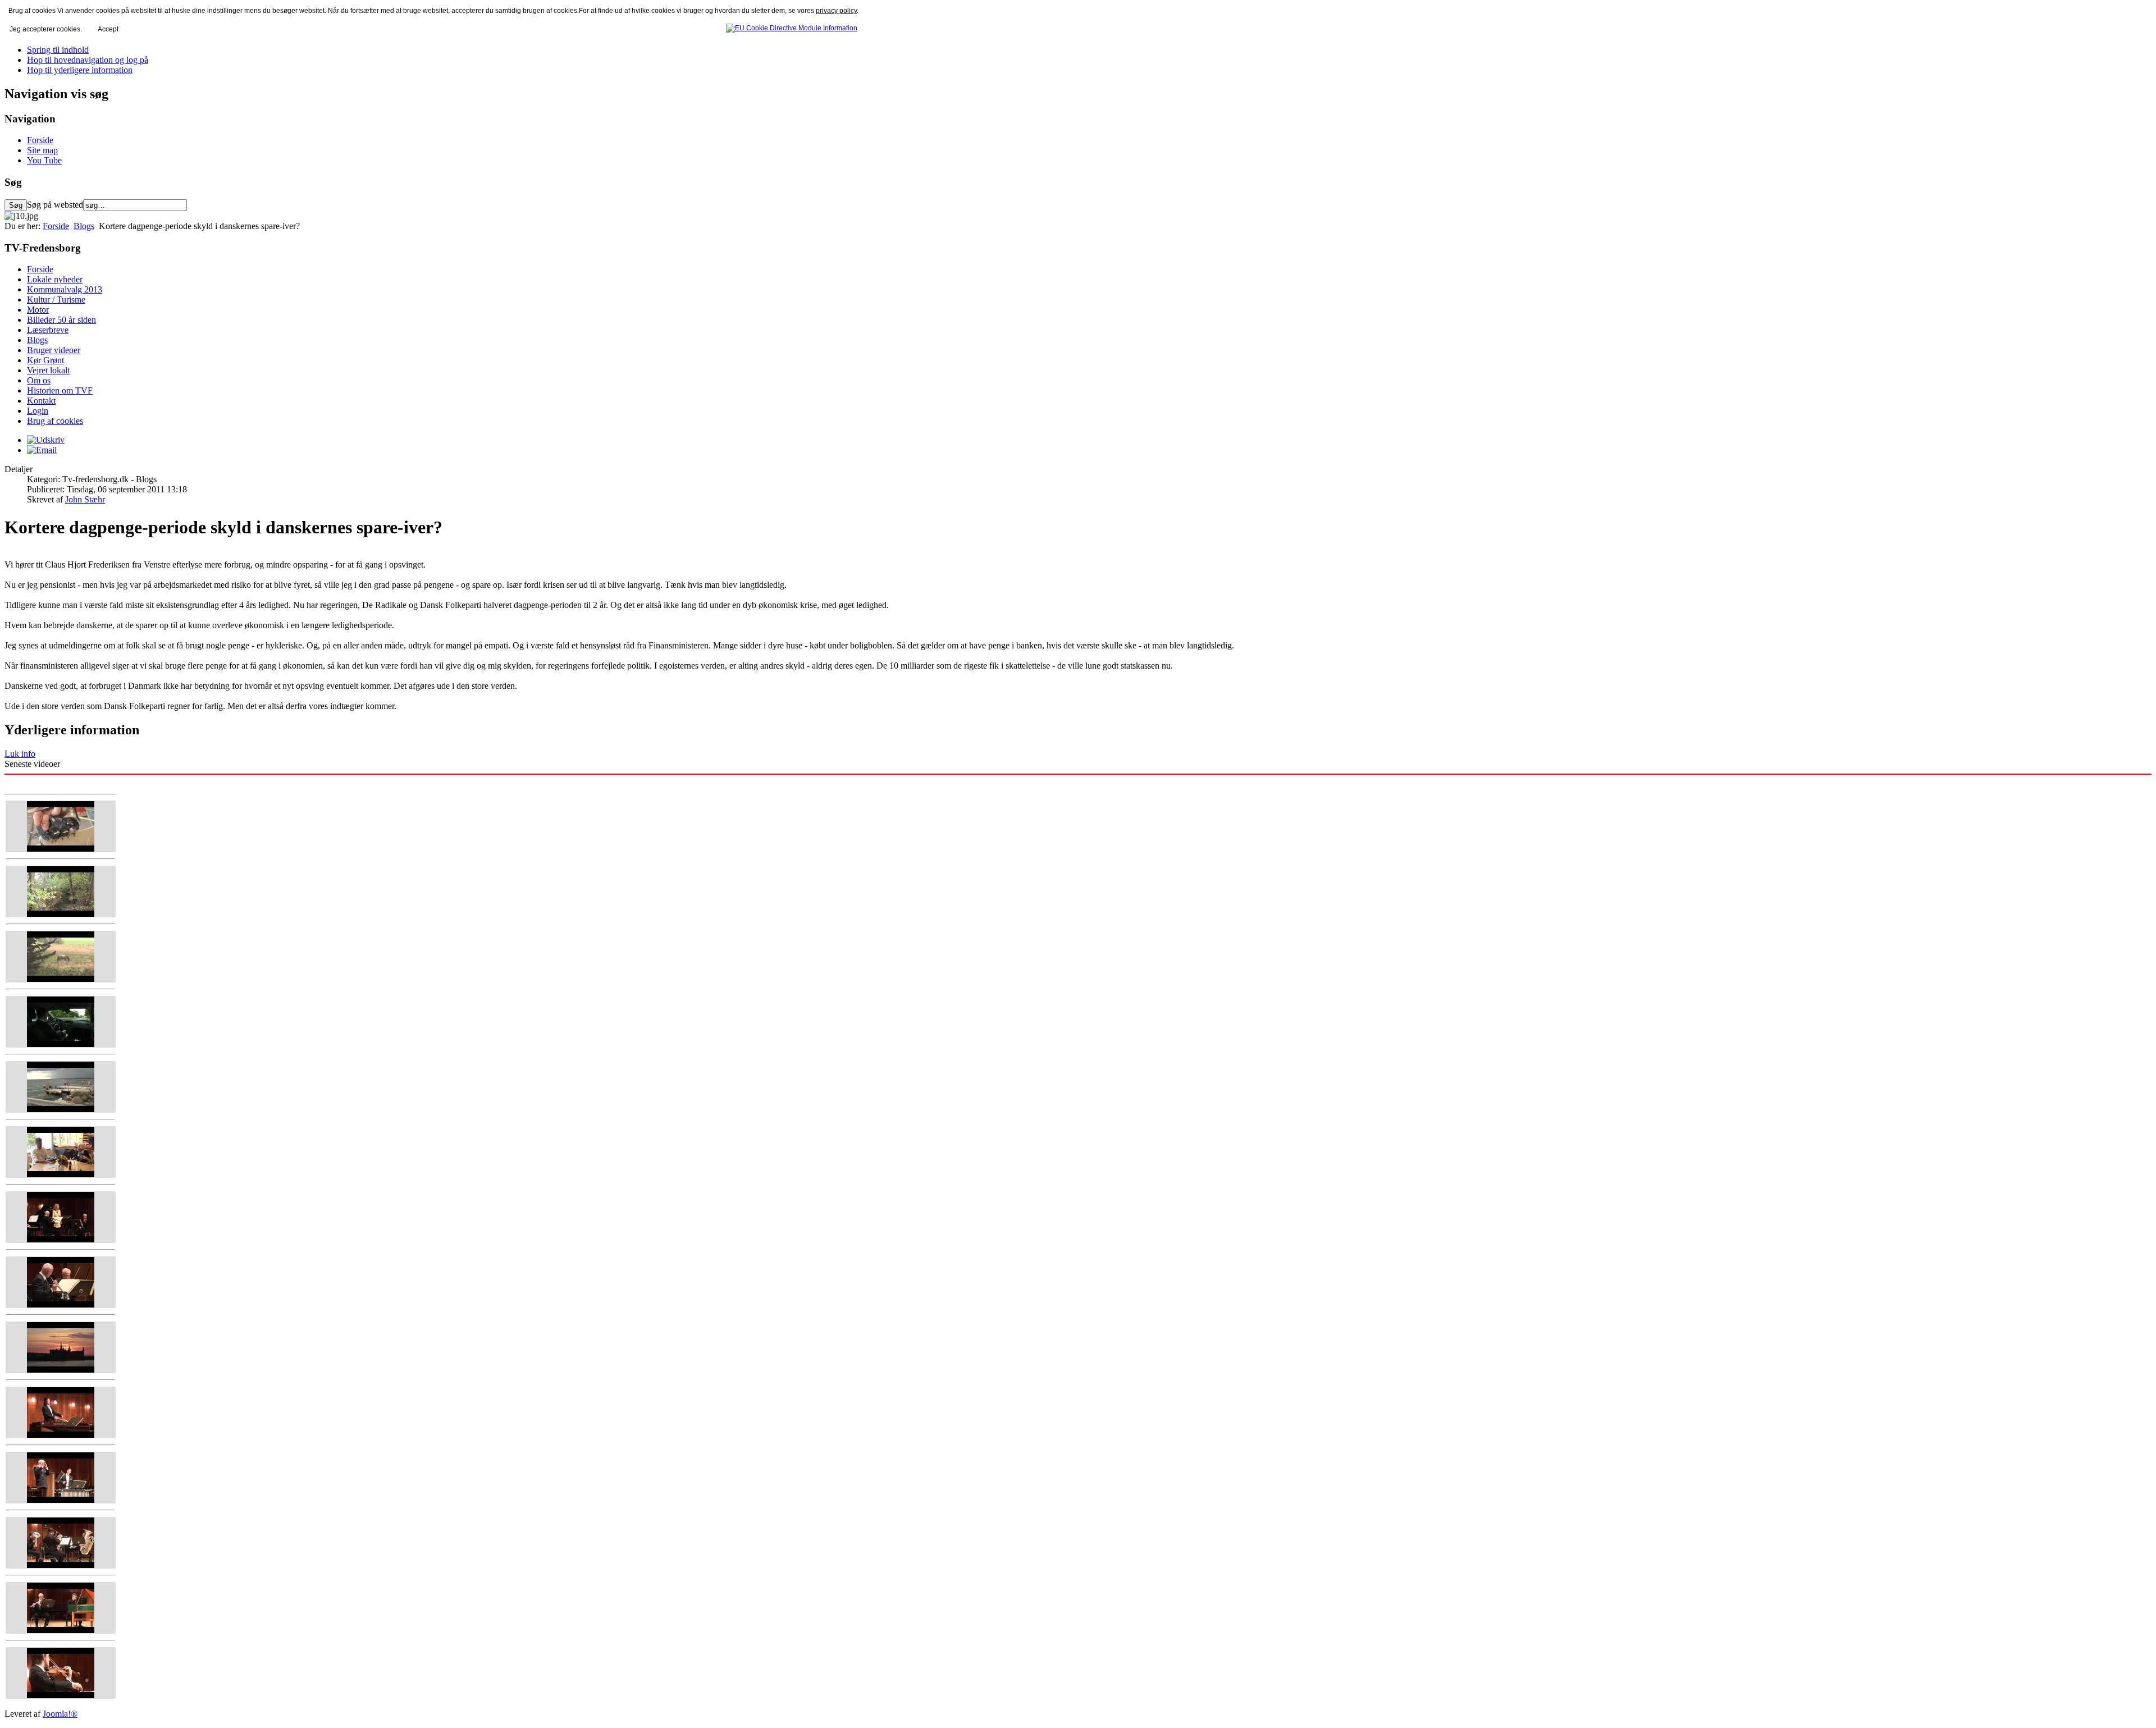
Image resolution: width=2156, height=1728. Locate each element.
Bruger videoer (54, 350)
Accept (108, 29)
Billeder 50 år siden (61, 320)
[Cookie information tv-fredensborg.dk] (792, 26)
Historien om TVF (60, 390)
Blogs (84, 226)
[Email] (42, 450)
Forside (40, 140)
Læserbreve (48, 330)
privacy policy (836, 11)
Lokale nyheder (55, 279)
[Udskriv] (46, 440)
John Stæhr (85, 499)
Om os (39, 380)
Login (38, 411)
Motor (38, 310)
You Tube (44, 160)
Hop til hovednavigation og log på (88, 60)
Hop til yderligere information (80, 70)
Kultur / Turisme (56, 300)
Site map (42, 150)
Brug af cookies (55, 421)
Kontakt (41, 401)
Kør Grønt (45, 360)
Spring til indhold (58, 50)
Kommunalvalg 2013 (65, 289)
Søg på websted (55, 205)
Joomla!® (60, 1714)
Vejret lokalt (48, 370)
